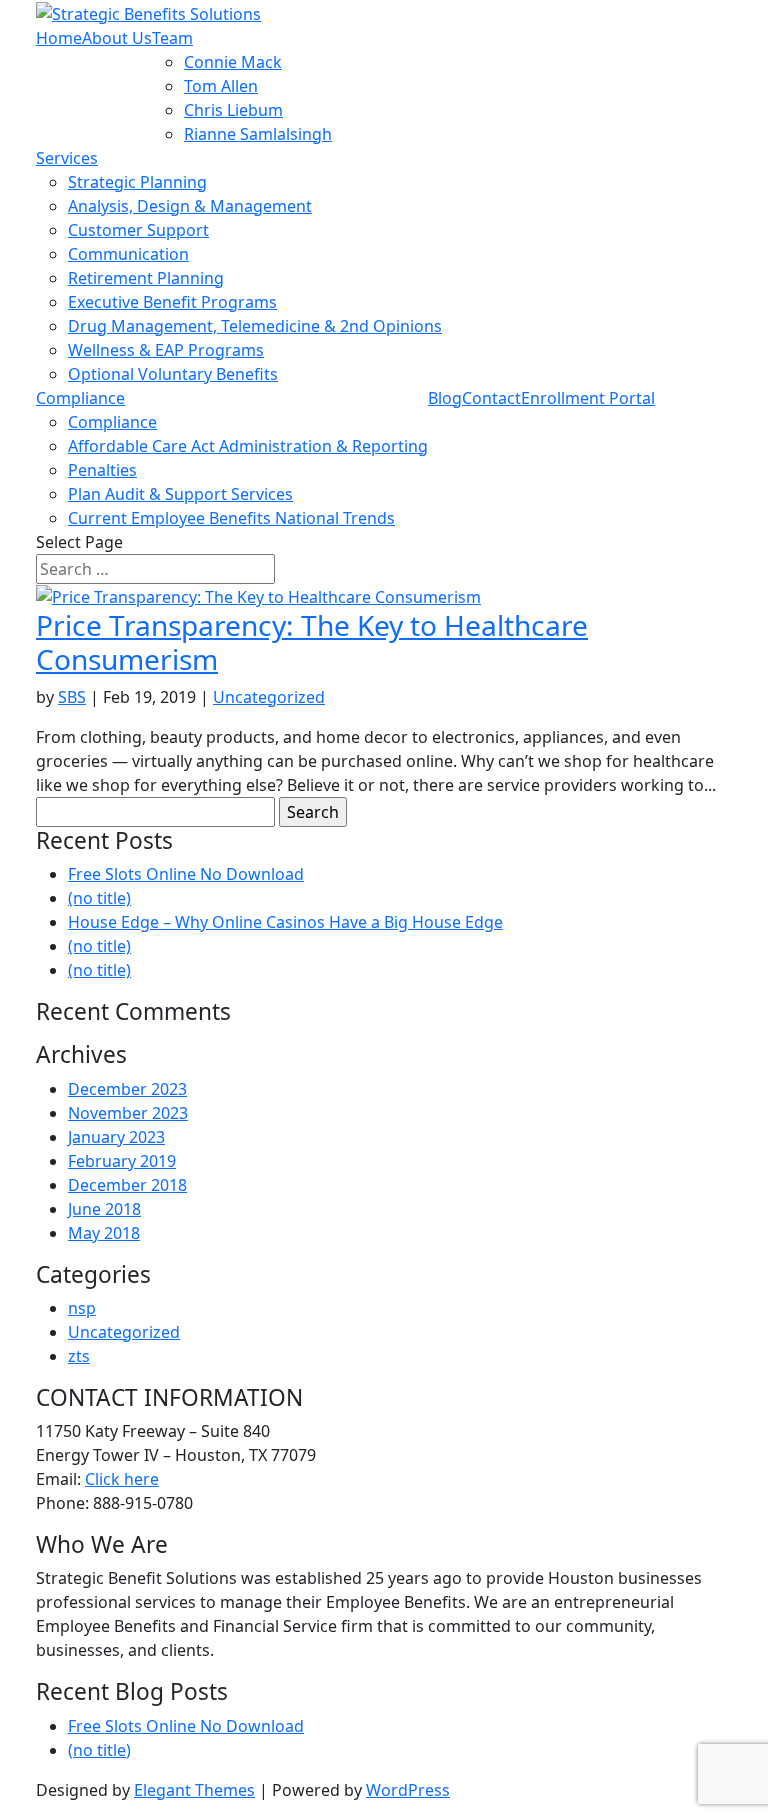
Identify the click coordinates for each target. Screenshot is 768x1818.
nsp (82, 1308)
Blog (445, 398)
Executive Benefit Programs (172, 302)
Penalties (102, 470)
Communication (128, 254)
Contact (491, 398)
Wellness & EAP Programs (166, 350)
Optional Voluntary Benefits (173, 374)
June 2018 (104, 1209)
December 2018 (127, 1185)
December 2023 (127, 1089)
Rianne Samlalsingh (258, 134)
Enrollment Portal (588, 398)
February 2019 (122, 1161)
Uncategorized (269, 697)
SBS (72, 697)
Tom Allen (221, 86)
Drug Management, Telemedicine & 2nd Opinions (255, 326)
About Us (117, 38)
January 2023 (116, 1137)
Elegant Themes (194, 1790)
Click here (122, 1479)
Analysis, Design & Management (190, 206)
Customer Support (138, 230)
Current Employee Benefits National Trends (231, 518)
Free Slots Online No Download (186, 874)
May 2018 (104, 1233)
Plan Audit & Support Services (180, 494)
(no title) (99, 898)
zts (79, 1356)
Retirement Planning (146, 278)
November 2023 (128, 1113)
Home (59, 38)
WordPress (408, 1790)
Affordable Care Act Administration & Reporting (248, 446)
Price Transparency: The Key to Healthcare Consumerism (312, 642)
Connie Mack (233, 62)
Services (67, 158)
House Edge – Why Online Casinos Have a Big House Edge (285, 922)
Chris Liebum (233, 110)
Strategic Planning (137, 182)
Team (172, 38)
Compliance (80, 398)
